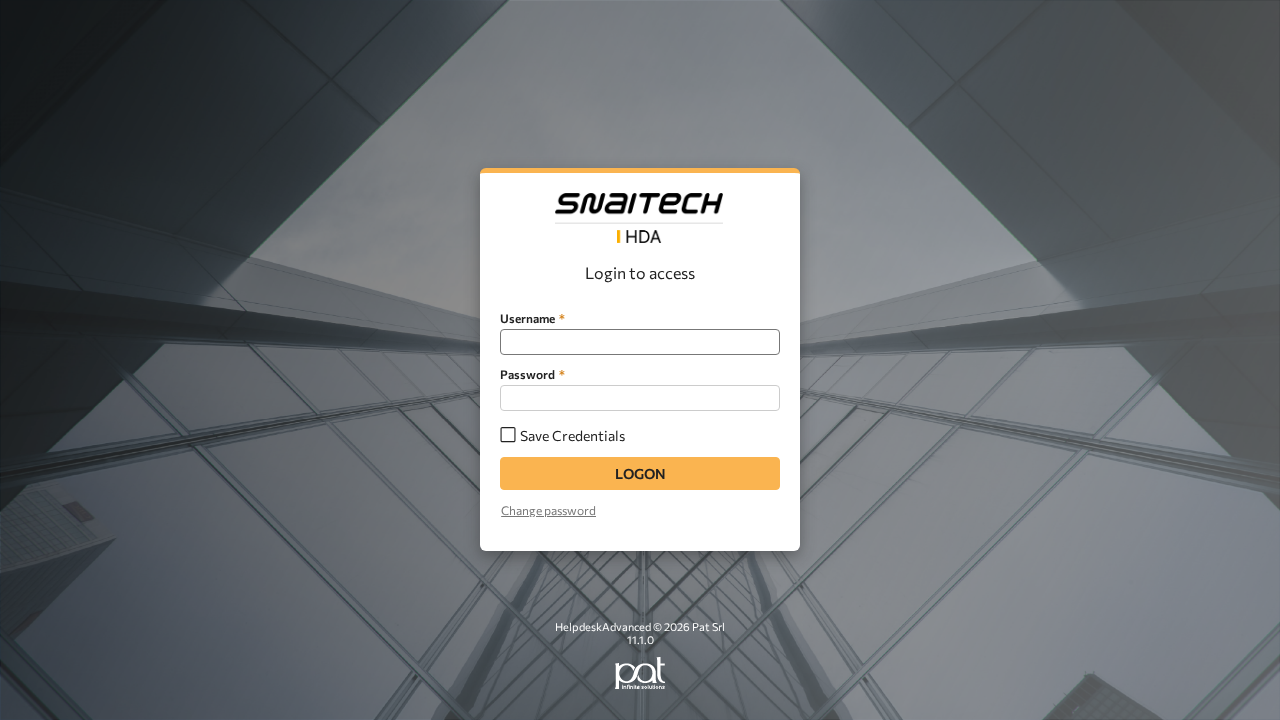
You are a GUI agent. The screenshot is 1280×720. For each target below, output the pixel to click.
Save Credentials (572, 435)
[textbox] (640, 342)
